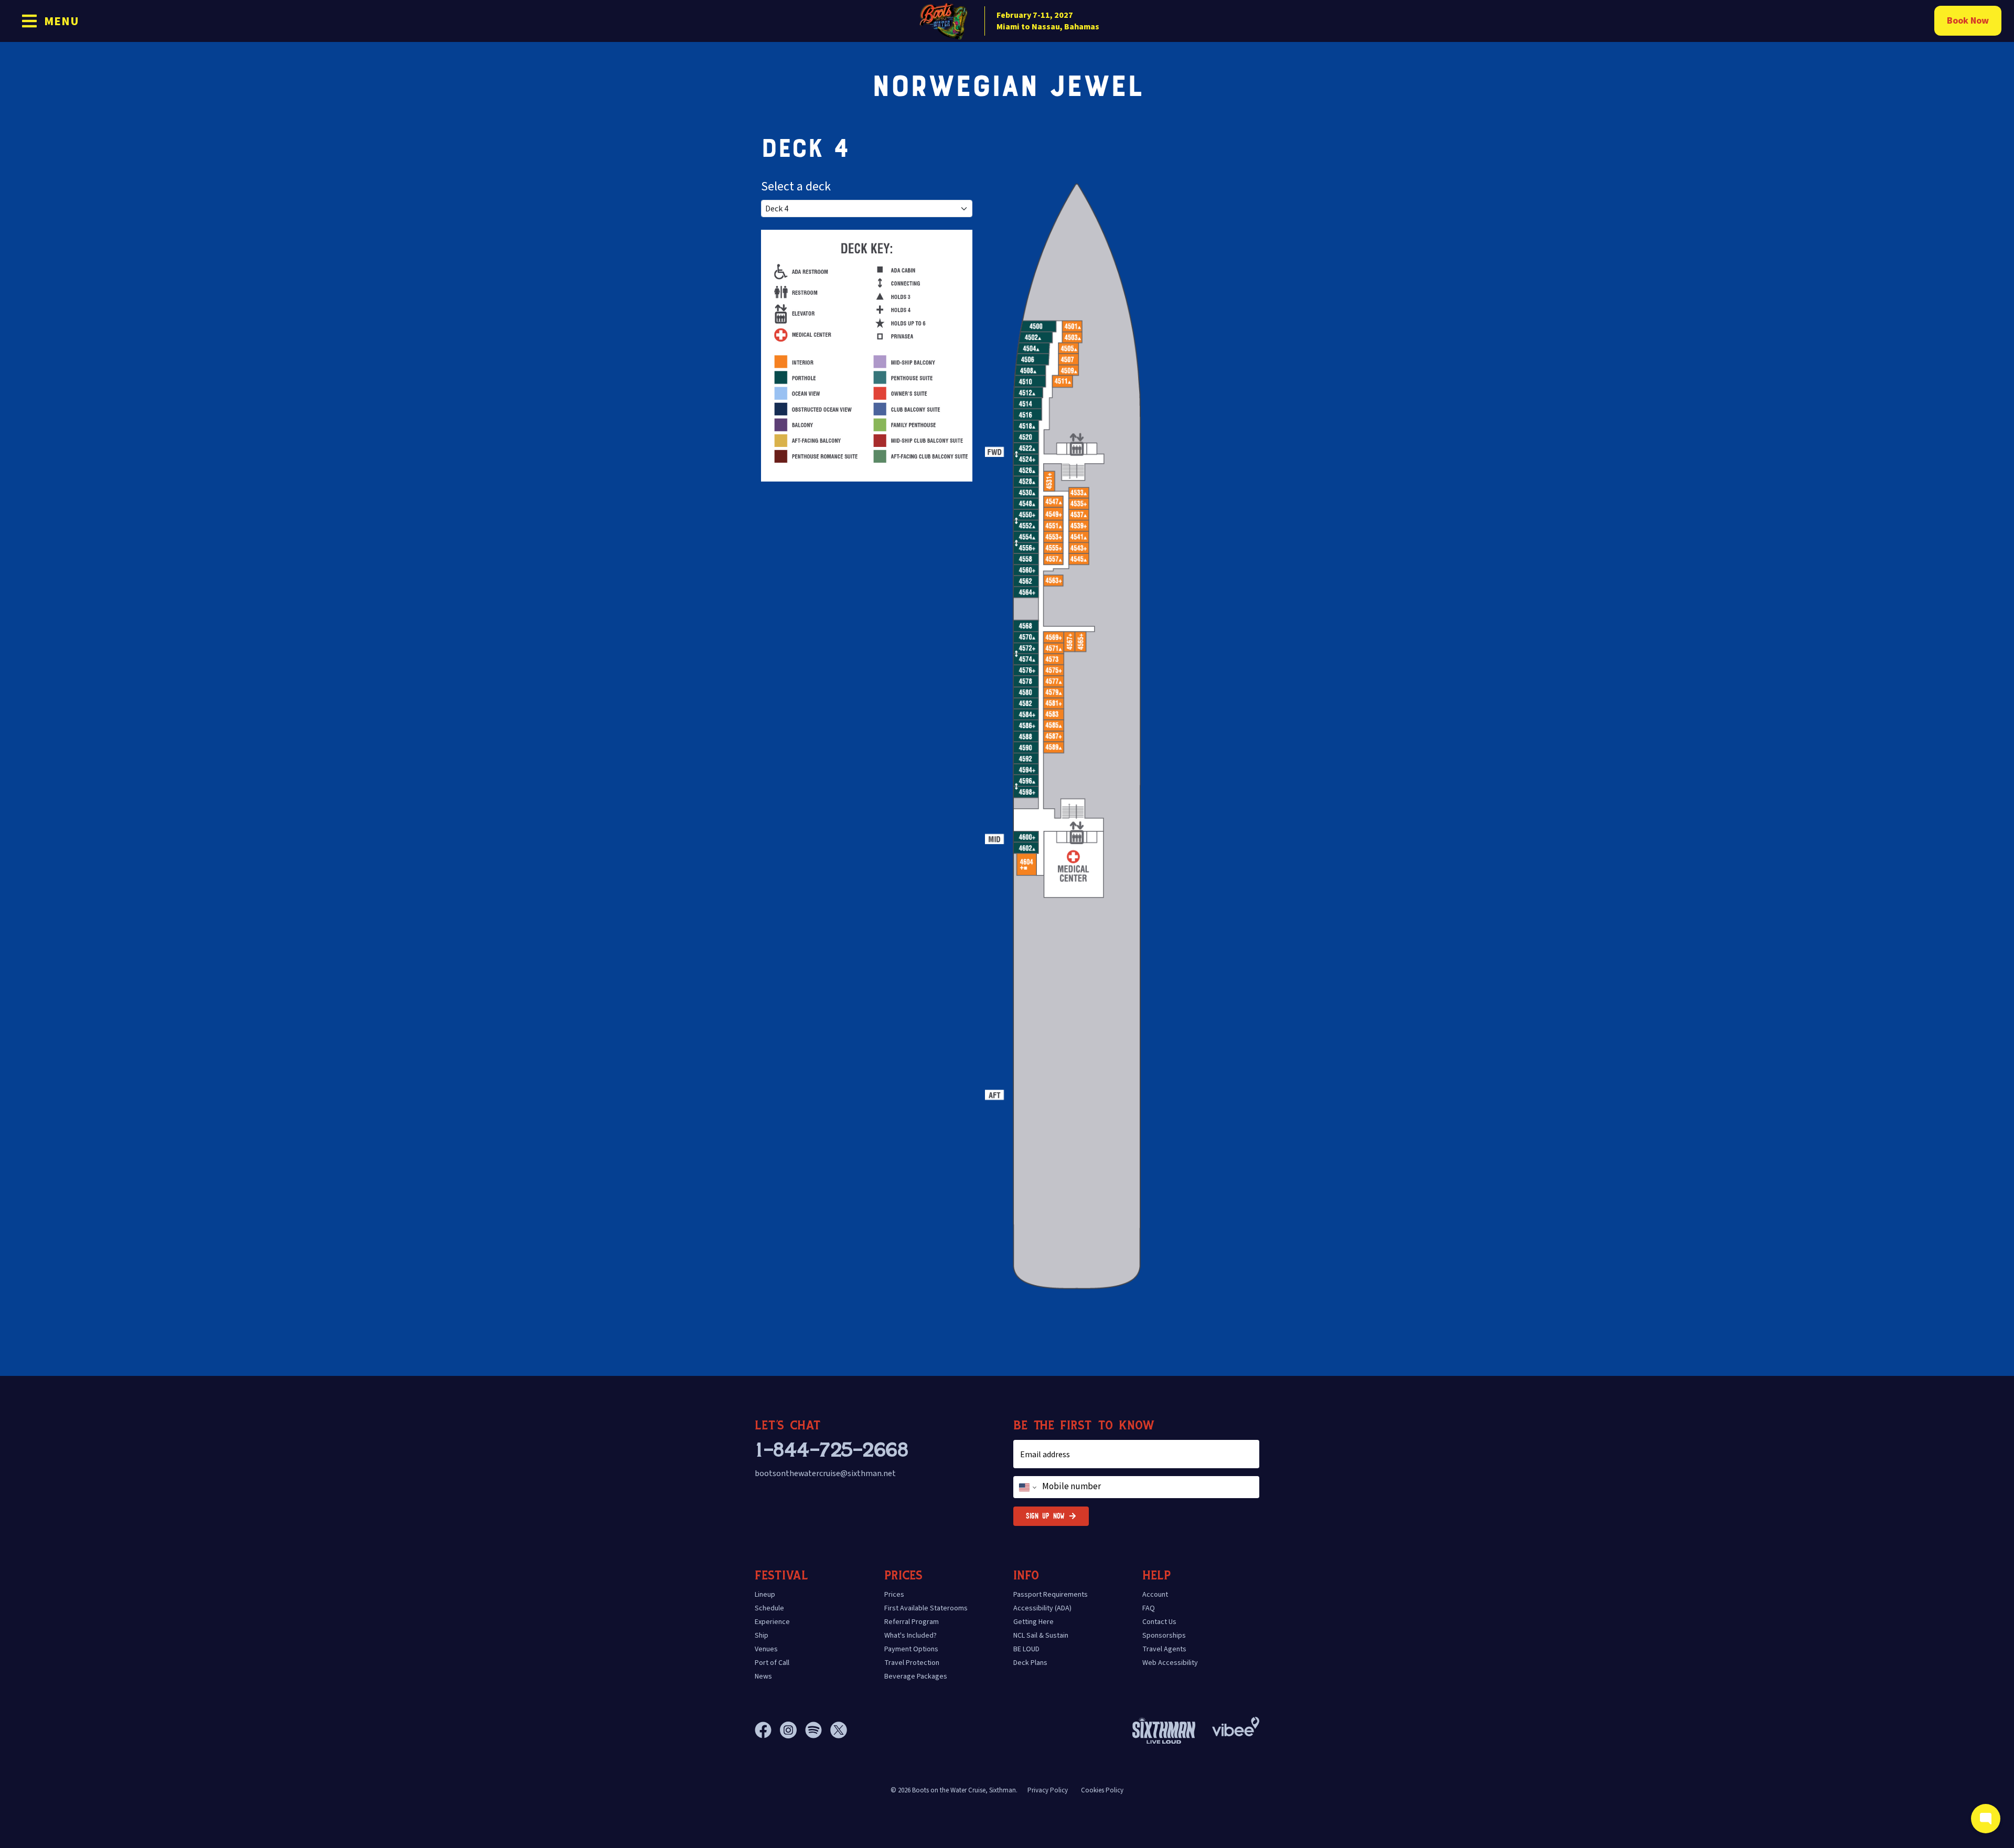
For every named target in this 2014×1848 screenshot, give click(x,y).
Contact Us (1159, 1622)
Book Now (1968, 21)
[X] (839, 1730)
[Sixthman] (1164, 1730)
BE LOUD (1026, 1649)
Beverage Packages (916, 1676)
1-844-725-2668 (831, 1450)
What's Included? (910, 1636)
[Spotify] (818, 1730)
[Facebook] (767, 1730)
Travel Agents (1164, 1649)
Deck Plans (1030, 1663)
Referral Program (912, 1622)
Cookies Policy (1102, 1790)
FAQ (1149, 1608)
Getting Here (1033, 1622)
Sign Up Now (1045, 1516)
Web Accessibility (1170, 1663)
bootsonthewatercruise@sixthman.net (825, 1473)
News (763, 1676)
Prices (894, 1595)
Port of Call (772, 1663)
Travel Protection (912, 1663)
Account (1155, 1595)
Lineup (765, 1595)
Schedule (769, 1608)
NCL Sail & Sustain (1041, 1636)
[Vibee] (1236, 1724)
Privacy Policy (1048, 1790)
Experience (772, 1622)
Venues (766, 1649)
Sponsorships (1164, 1636)
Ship (762, 1636)
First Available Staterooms (926, 1608)
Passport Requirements (1051, 1595)
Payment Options (911, 1649)
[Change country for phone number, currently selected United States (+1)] (1027, 1487)
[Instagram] (792, 1730)
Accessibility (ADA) (1042, 1608)
